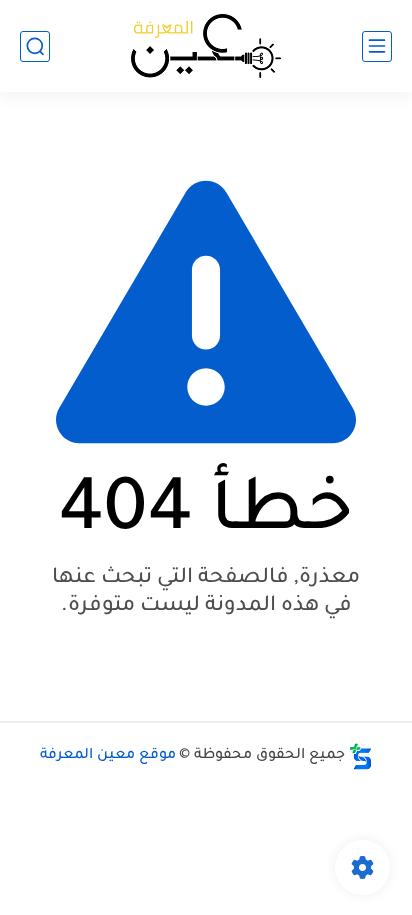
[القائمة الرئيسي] (377, 46)
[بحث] (35, 46)
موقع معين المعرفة (108, 756)
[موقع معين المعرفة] (206, 46)
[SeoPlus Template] (361, 756)
